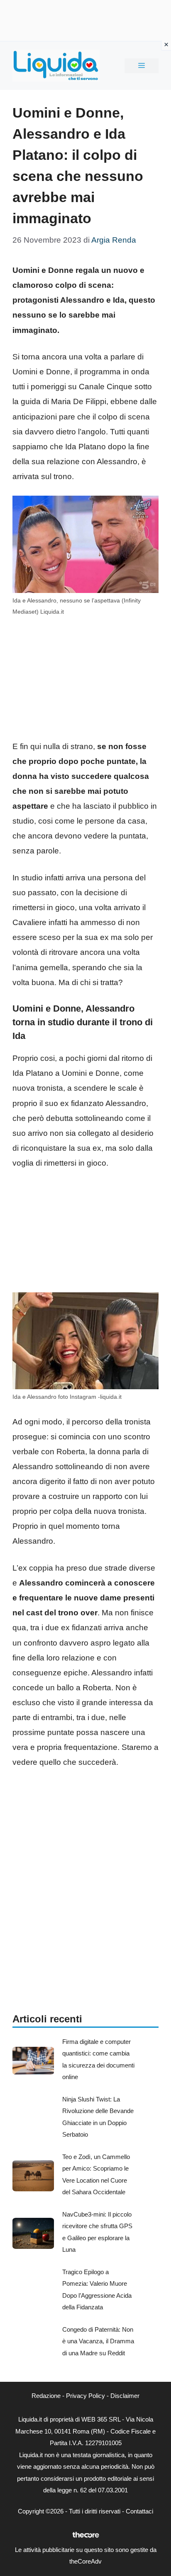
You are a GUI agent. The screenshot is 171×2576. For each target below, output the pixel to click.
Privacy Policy (85, 2396)
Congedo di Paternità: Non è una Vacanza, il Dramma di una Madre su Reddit (98, 2341)
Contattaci (139, 2511)
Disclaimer (125, 2396)
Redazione (46, 2396)
